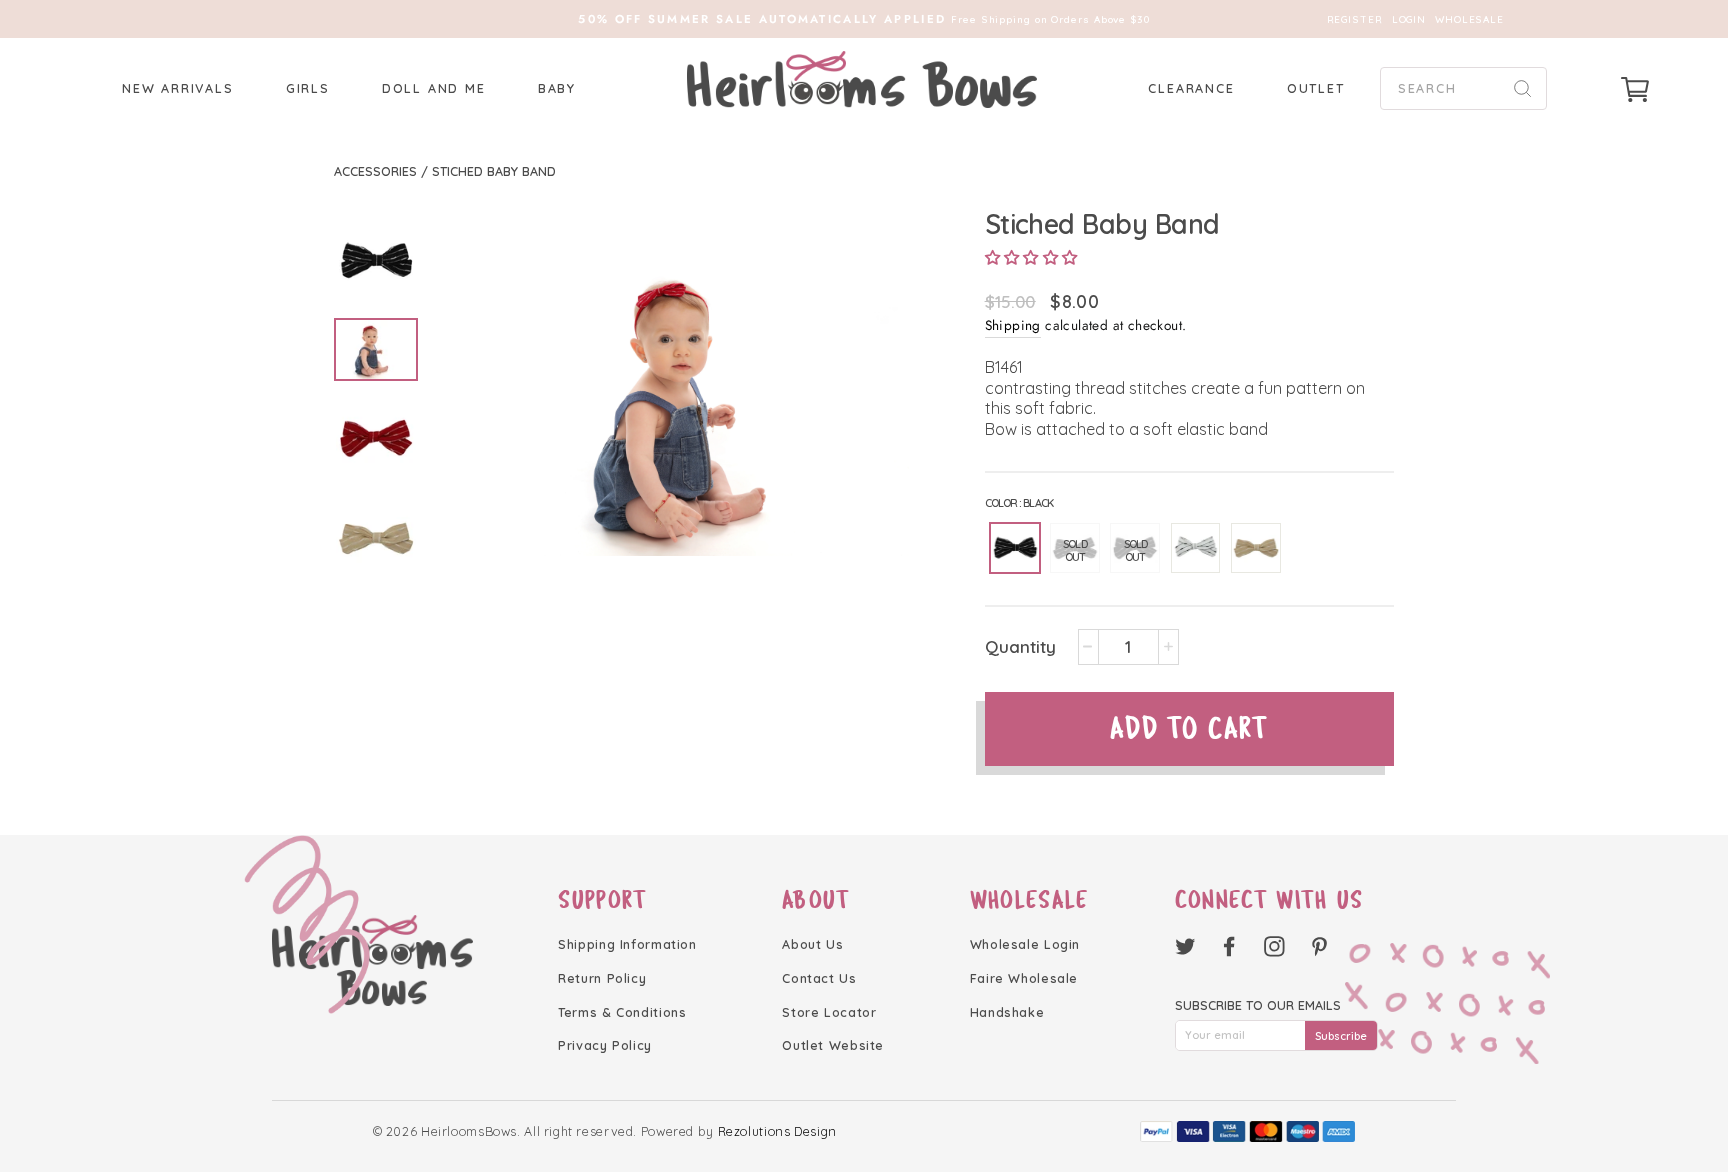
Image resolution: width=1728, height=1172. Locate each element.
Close (864, 692)
